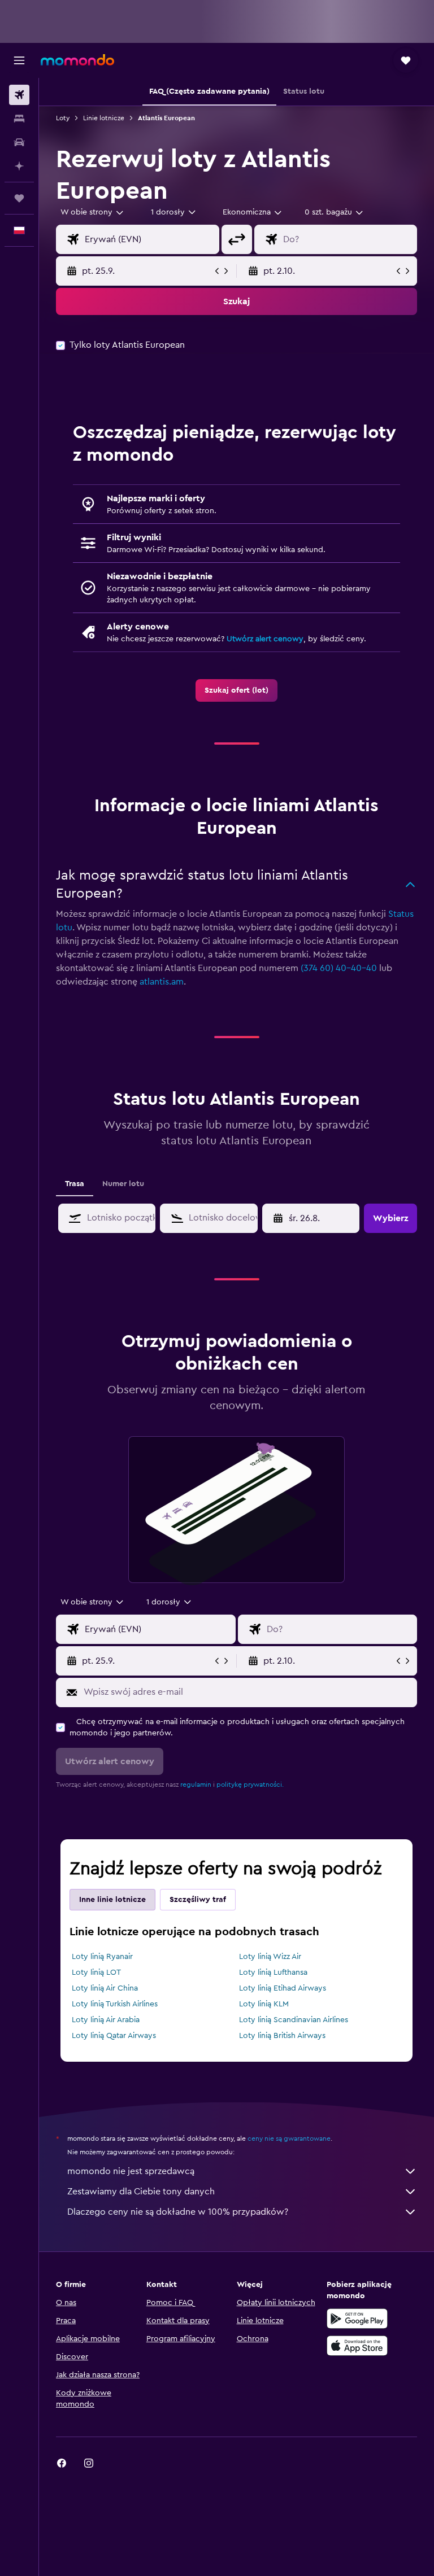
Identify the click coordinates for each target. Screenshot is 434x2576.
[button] (19, 60)
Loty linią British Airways (282, 2036)
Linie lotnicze (104, 118)
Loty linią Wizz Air (270, 1957)
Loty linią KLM (264, 2004)
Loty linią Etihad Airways (283, 1988)
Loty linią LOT (96, 1973)
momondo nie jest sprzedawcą (131, 2171)
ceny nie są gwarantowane (289, 2138)
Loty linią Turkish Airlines (115, 2004)
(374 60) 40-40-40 (339, 968)
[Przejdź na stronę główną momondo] (77, 60)
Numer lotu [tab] (123, 1184)
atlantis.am (162, 982)
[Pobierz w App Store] (357, 2346)
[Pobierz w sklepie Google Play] (357, 2319)
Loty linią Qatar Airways (114, 2036)
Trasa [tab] (75, 1184)
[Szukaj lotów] (19, 95)
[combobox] (253, 212)
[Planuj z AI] (19, 166)
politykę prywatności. (250, 1785)
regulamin (196, 1785)
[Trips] (19, 198)
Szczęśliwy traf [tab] (198, 1900)
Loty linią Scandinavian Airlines (294, 2020)
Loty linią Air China (105, 1988)
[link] (236, 690)
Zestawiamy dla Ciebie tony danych (141, 2192)
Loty (63, 118)
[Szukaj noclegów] (19, 119)
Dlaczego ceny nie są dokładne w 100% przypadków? (178, 2212)
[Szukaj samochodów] (19, 142)
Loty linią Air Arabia (106, 2020)
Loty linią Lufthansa (273, 1973)
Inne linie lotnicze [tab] (112, 1900)
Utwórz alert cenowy (265, 639)
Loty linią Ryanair (102, 1957)
